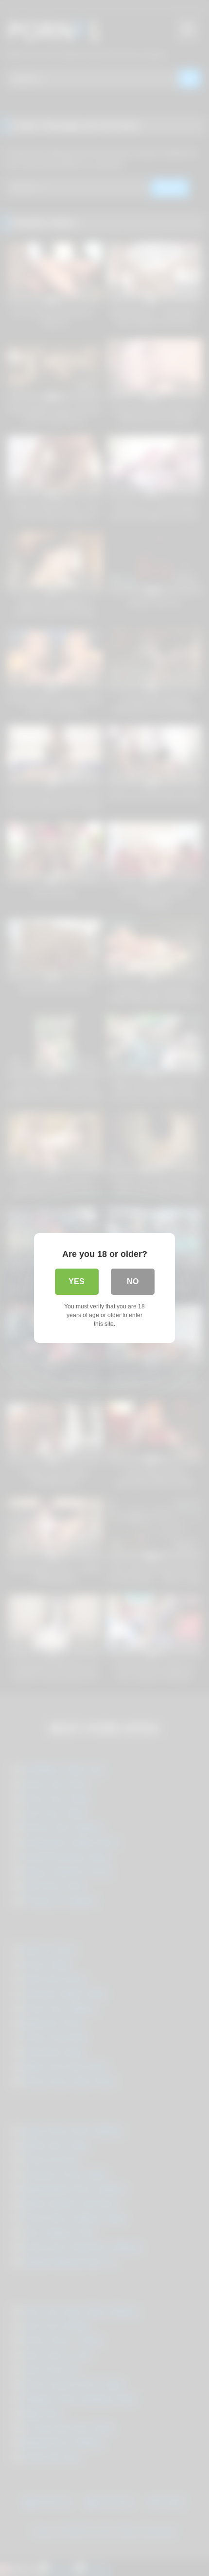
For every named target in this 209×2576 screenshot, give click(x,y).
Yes (77, 1281)
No (133, 1281)
